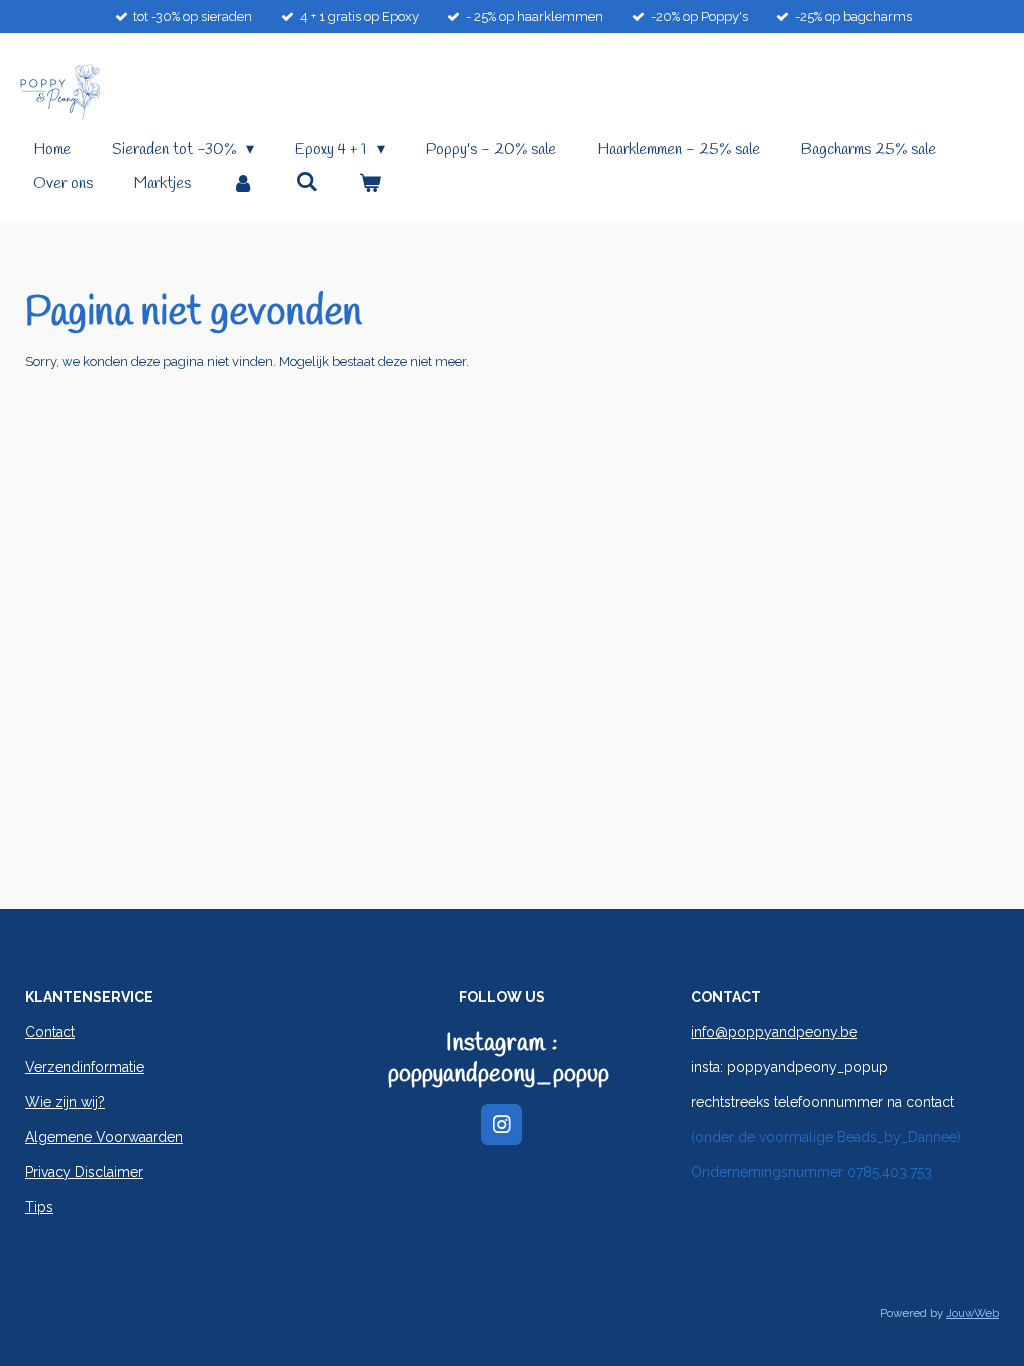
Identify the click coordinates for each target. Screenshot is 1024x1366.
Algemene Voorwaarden (104, 1137)
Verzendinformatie (84, 1067)
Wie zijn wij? (65, 1102)
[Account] (243, 184)
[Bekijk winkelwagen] (370, 184)
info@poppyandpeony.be (774, 1032)
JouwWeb (972, 1313)
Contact (50, 1032)
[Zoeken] (306, 182)
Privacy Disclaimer (84, 1172)
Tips (39, 1207)
